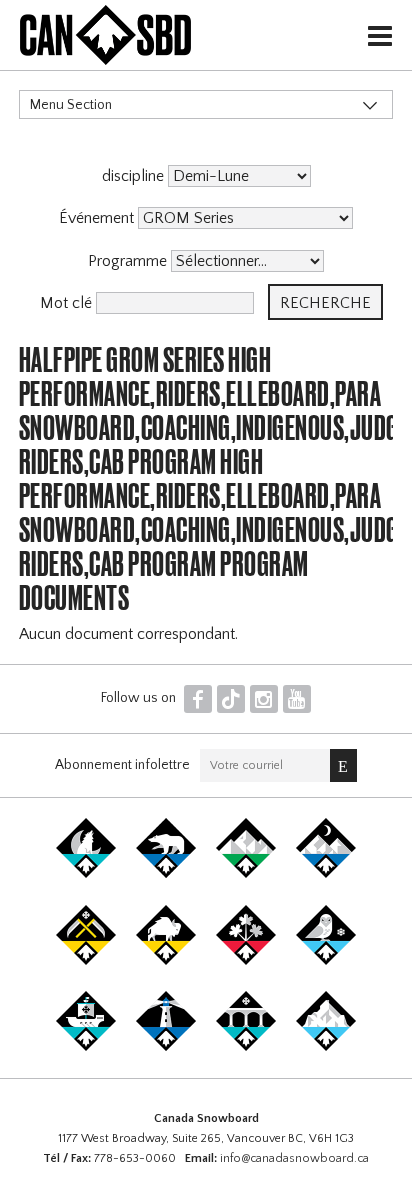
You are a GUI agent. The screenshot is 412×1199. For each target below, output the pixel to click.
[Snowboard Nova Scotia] (166, 1047)
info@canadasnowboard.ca (294, 1158)
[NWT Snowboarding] (166, 874)
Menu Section (71, 105)
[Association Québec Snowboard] (326, 961)
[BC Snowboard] (246, 874)
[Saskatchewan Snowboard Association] (86, 961)
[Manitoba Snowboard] (166, 961)
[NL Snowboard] (326, 1047)
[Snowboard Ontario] (246, 961)
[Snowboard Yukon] (86, 874)
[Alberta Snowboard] (326, 874)
